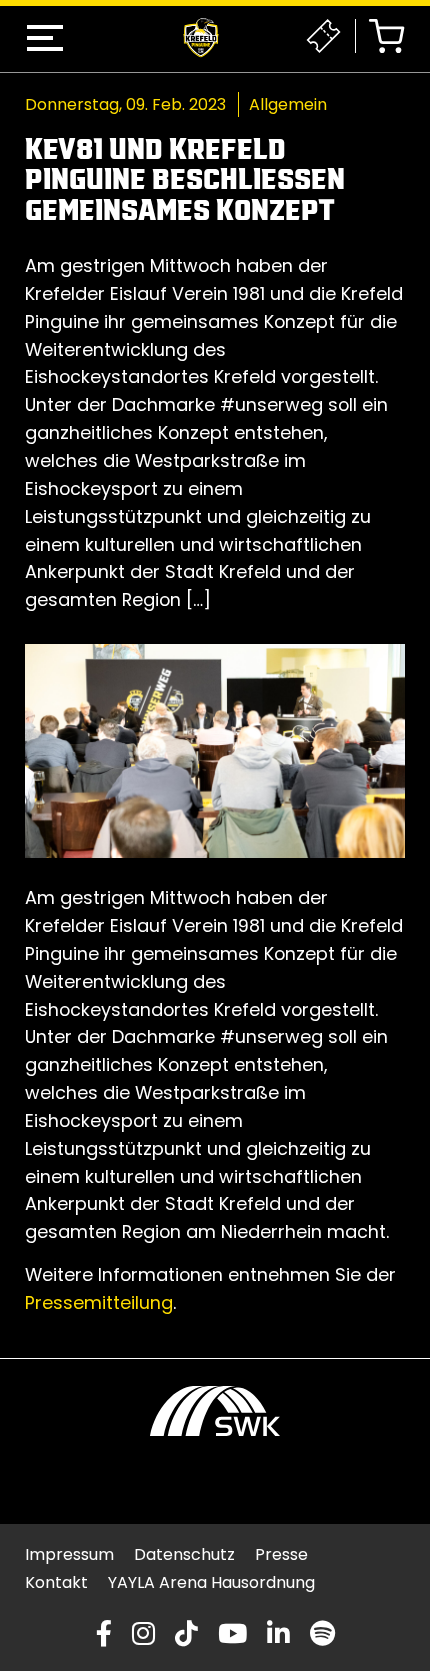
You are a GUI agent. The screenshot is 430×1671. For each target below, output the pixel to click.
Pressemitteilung (99, 1302)
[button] (45, 38)
